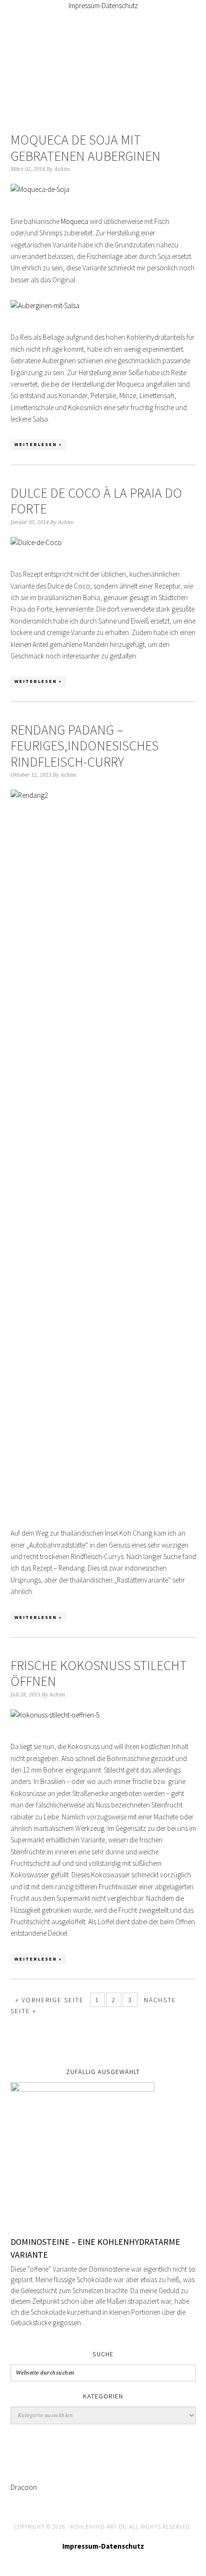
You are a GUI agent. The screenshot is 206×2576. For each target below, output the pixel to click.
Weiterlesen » (38, 444)
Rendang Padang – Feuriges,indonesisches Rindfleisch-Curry (85, 746)
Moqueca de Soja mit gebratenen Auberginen (86, 148)
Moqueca (74, 221)
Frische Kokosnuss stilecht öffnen (99, 1673)
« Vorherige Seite (50, 2000)
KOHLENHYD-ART (103, 60)
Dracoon (24, 2487)
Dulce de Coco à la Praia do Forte (96, 501)
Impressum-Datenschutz (103, 6)
